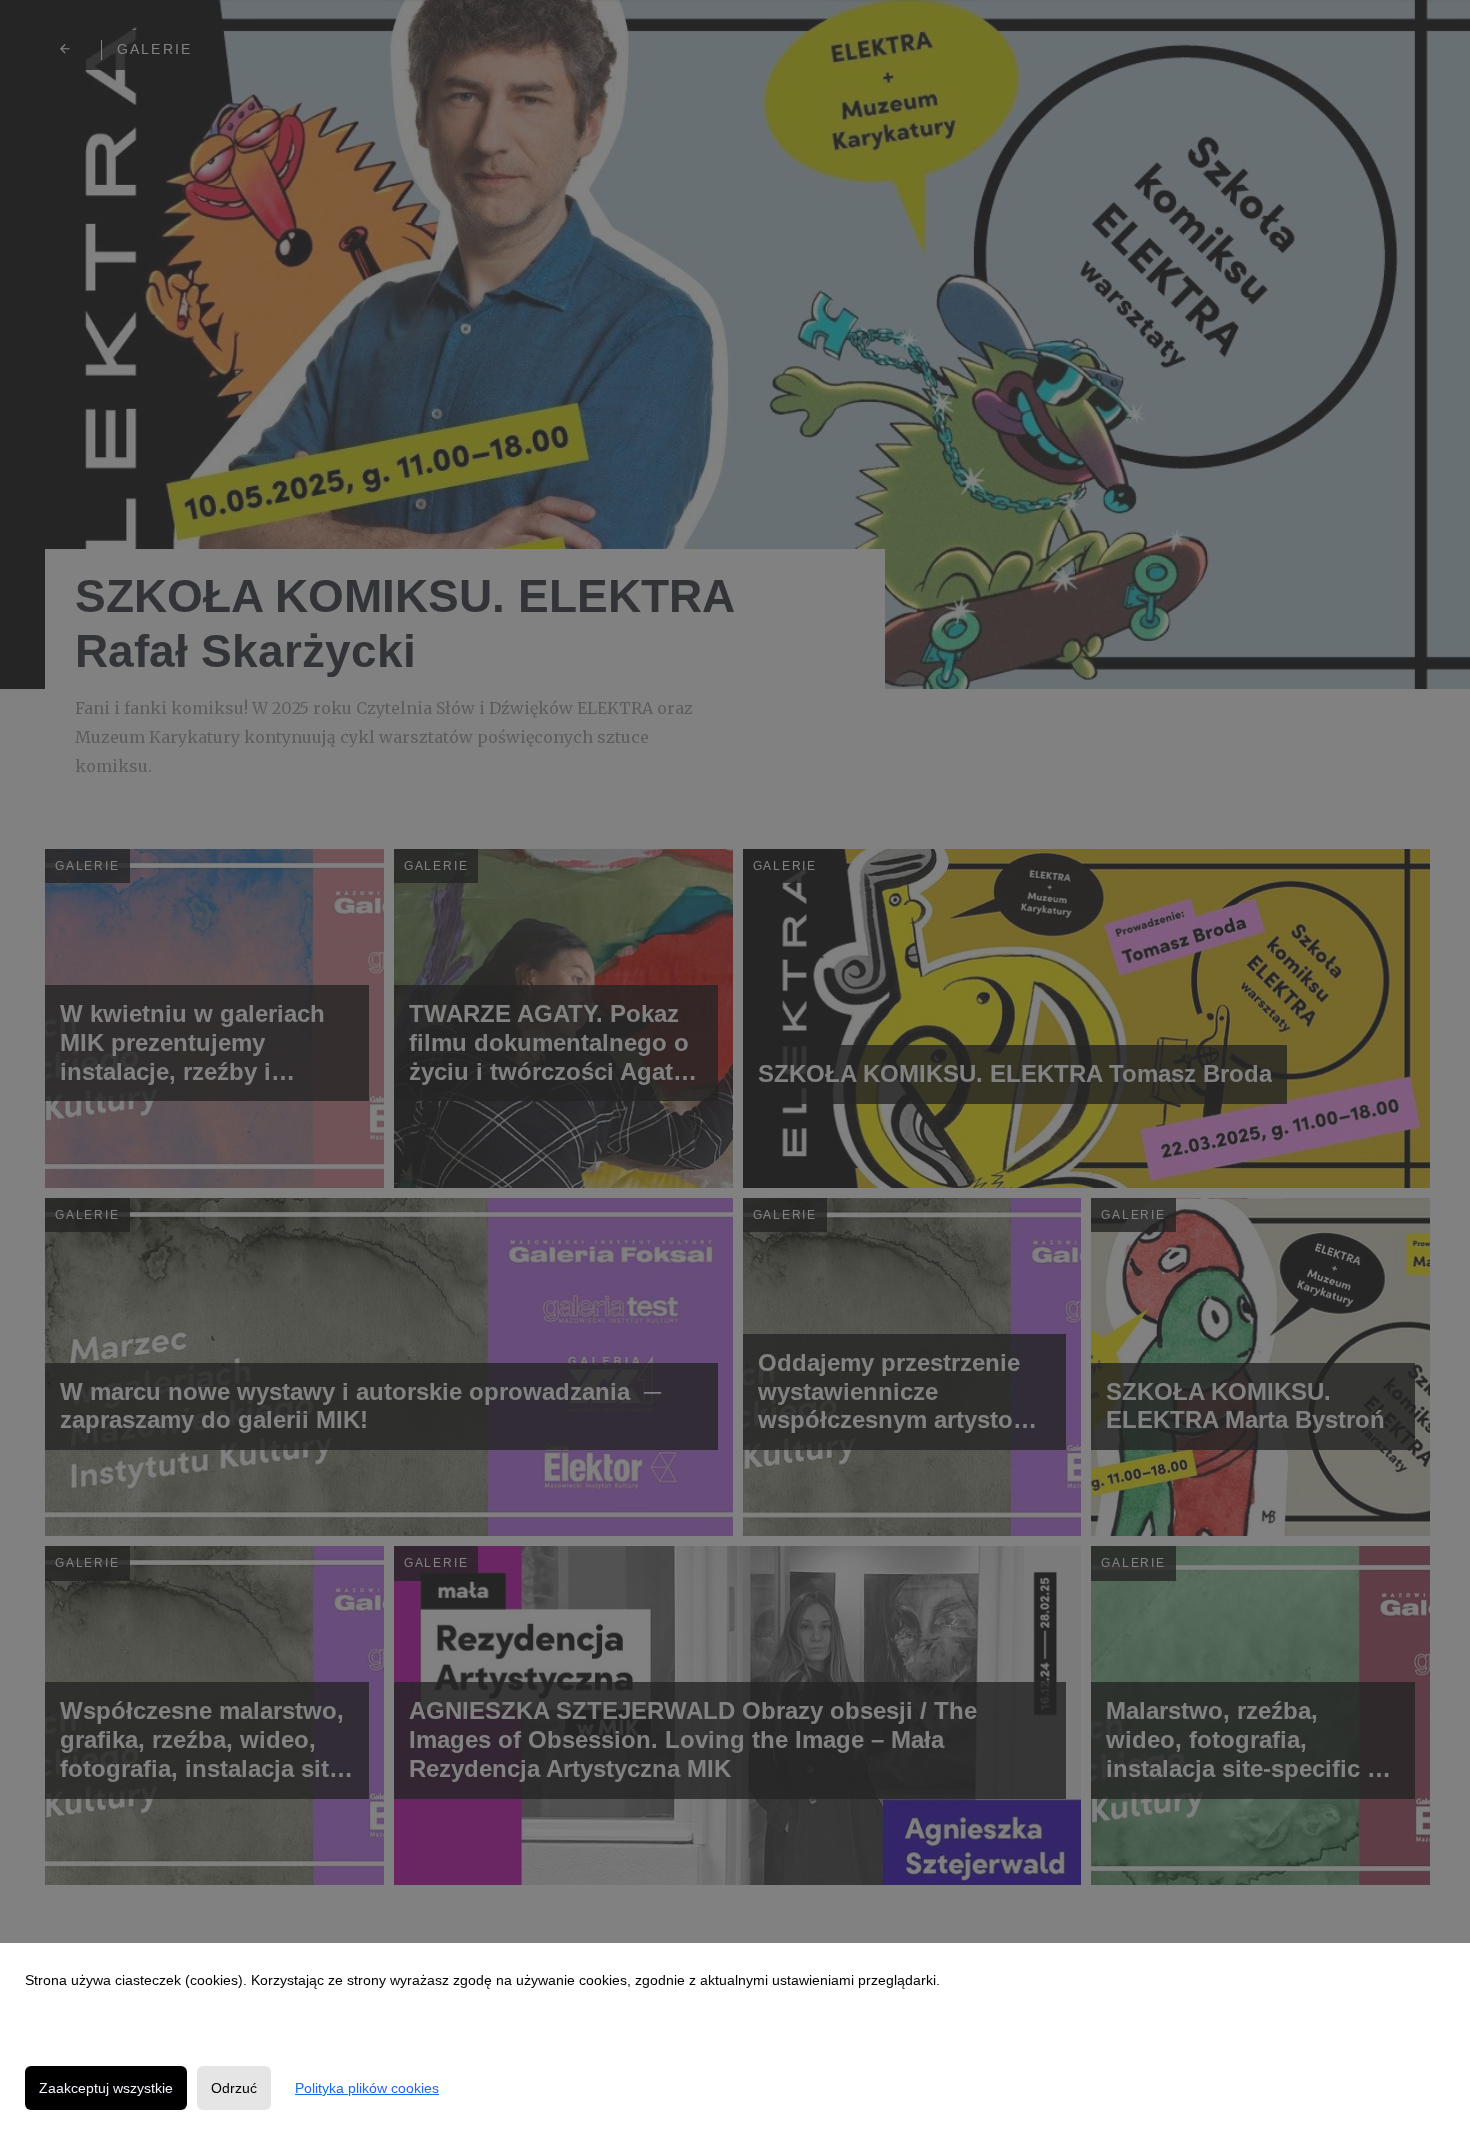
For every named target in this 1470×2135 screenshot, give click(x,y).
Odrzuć (234, 2088)
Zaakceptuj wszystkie (106, 2088)
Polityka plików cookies (367, 2088)
